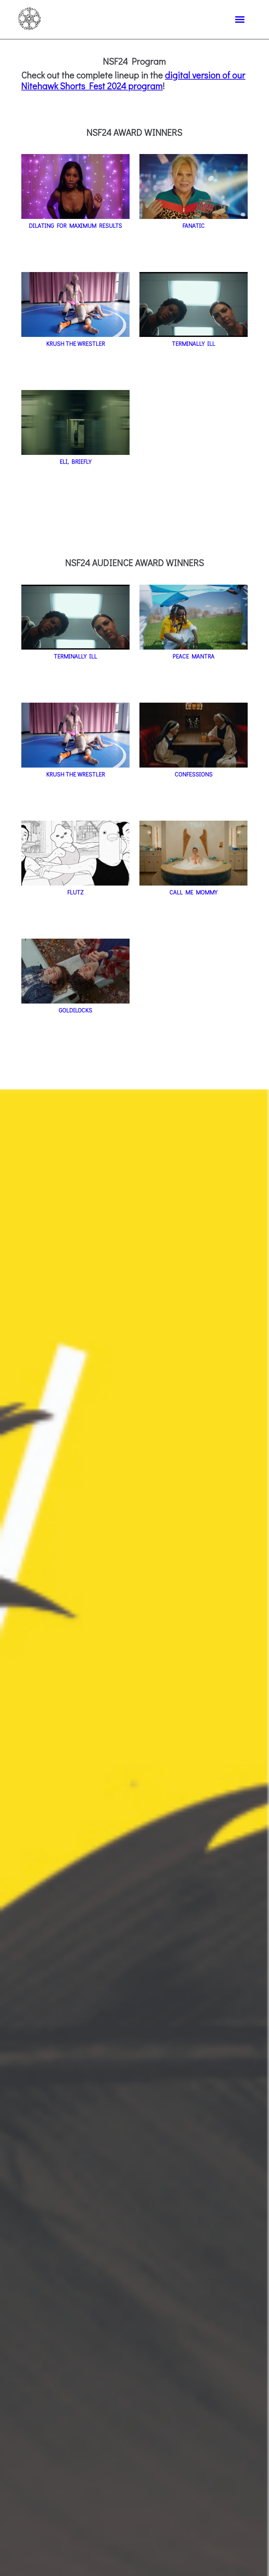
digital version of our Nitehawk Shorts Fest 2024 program (133, 80)
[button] (240, 20)
